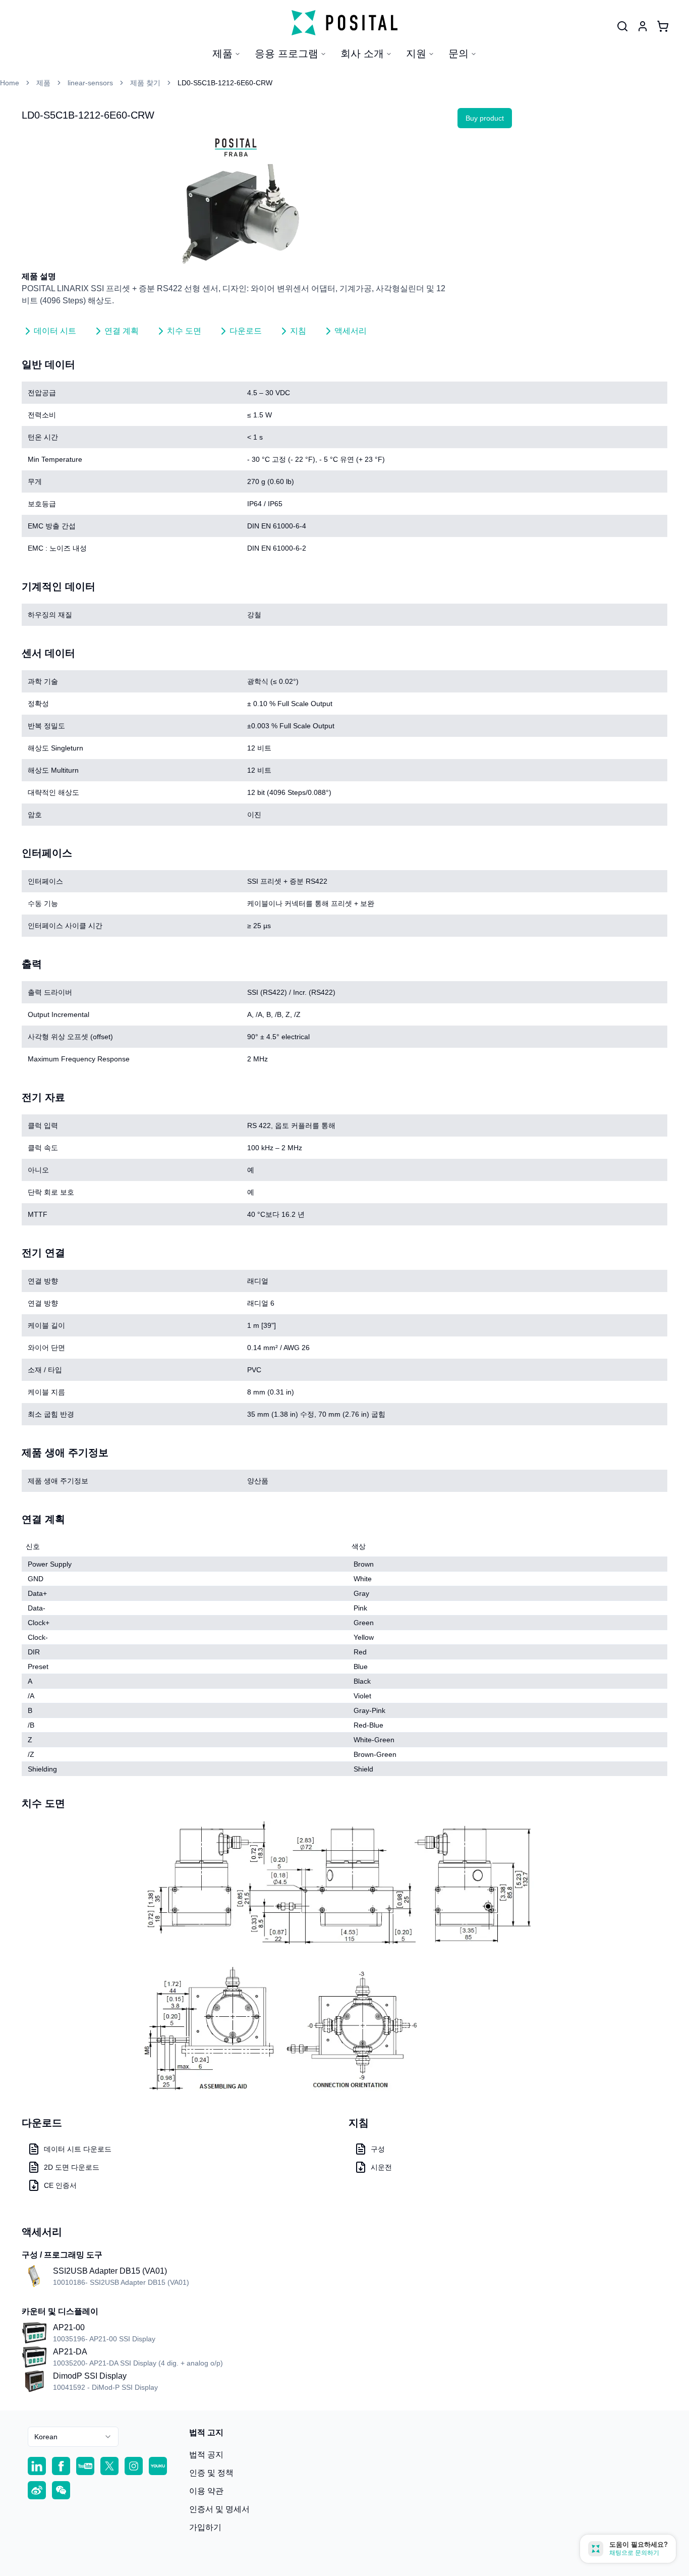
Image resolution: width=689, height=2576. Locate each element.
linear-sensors (90, 83)
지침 (298, 331)
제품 (222, 53)
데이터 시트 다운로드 (78, 2149)
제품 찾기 (145, 83)
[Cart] (663, 26)
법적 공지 (206, 2455)
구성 (378, 2149)
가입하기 (205, 2527)
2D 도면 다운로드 (72, 2167)
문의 (458, 53)
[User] (622, 26)
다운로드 (246, 331)
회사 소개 (362, 53)
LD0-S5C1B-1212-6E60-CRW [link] (225, 83)
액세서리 (351, 331)
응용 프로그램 (286, 53)
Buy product (485, 118)
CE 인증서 (60, 2185)
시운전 (381, 2167)
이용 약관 (206, 2491)
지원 (416, 53)
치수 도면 (184, 331)
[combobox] (73, 2437)
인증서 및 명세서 (219, 2509)
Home (10, 83)
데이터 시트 (55, 331)
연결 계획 (122, 331)
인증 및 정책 (211, 2473)
